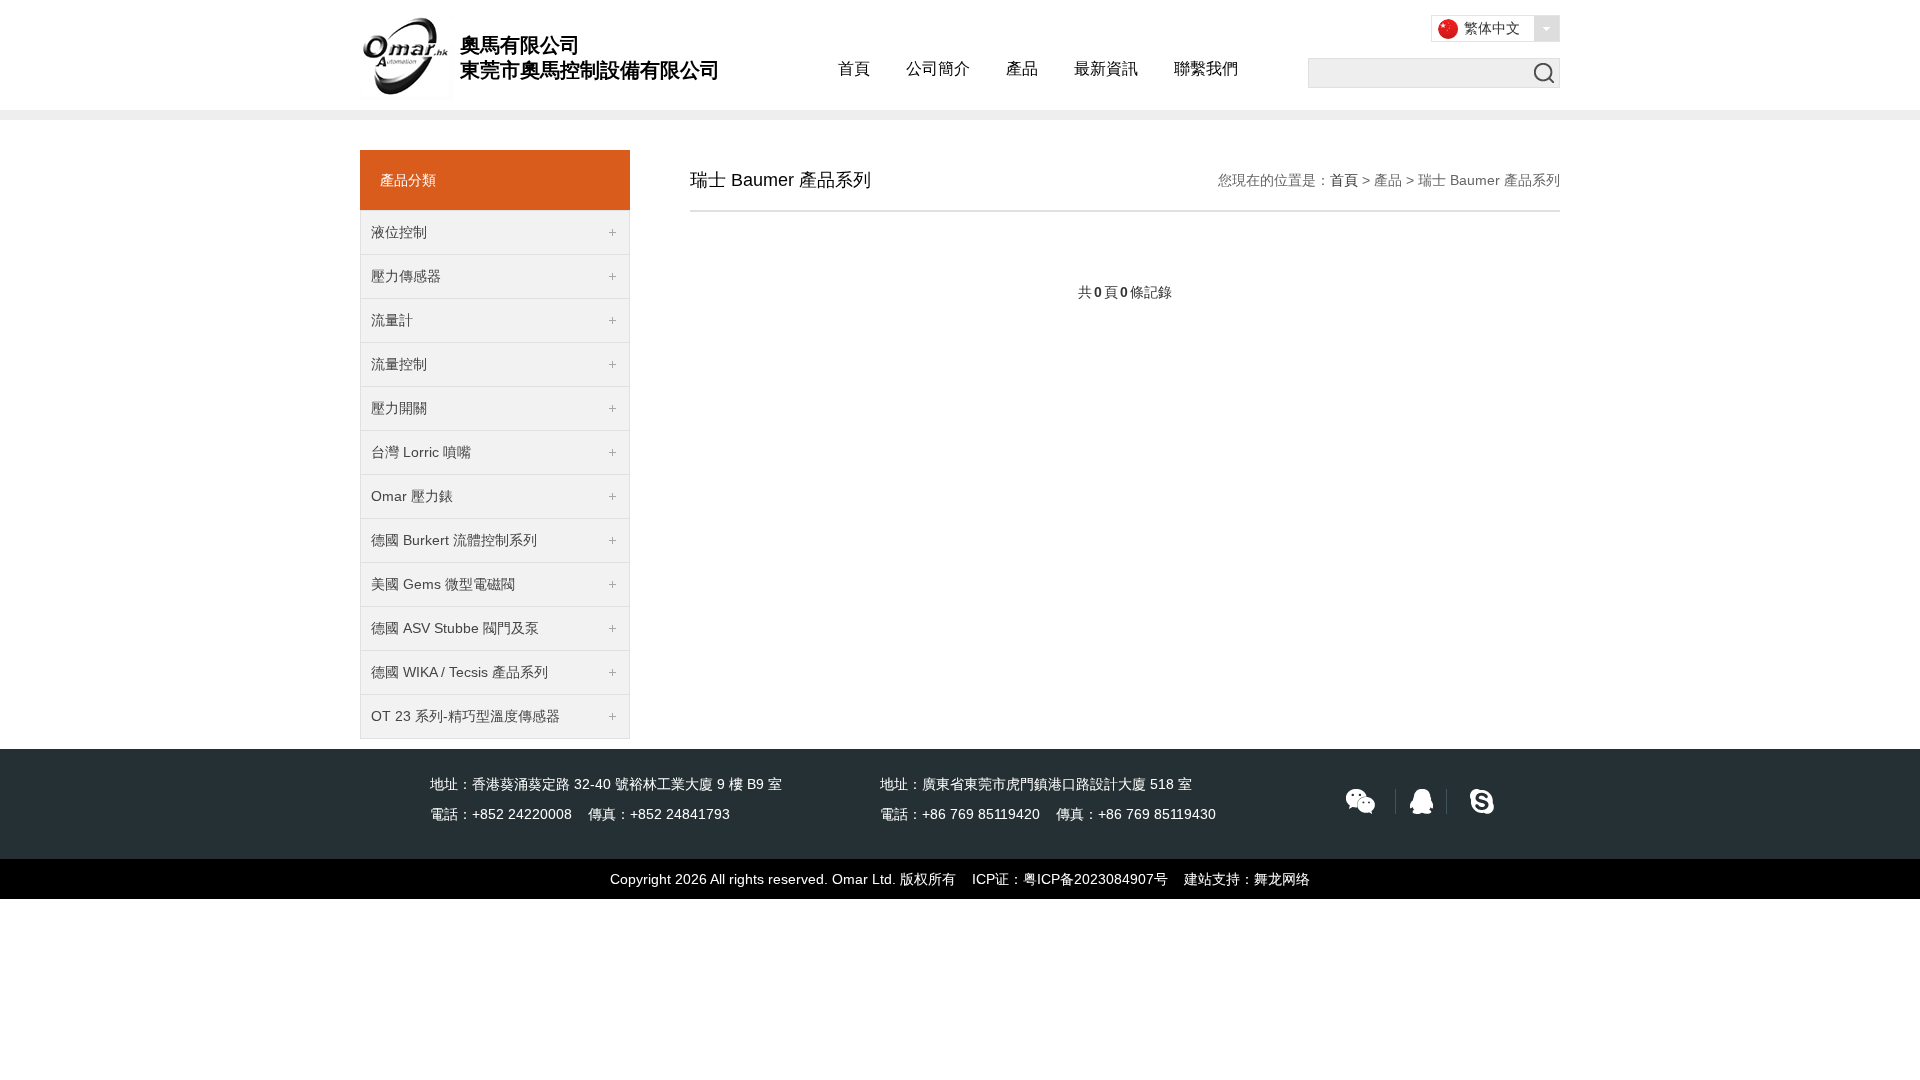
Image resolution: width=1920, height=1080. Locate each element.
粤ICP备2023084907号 (1095, 879)
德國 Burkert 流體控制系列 (454, 540)
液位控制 (399, 232)
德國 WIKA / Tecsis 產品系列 (459, 672)
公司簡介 (938, 68)
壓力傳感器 (406, 276)
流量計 (392, 320)
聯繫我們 (1206, 68)
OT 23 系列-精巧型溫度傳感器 (465, 716)
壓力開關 (399, 408)
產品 (1022, 68)
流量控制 (399, 364)
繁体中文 (1492, 28)
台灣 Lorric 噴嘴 (421, 452)
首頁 (854, 68)
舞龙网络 (1282, 879)
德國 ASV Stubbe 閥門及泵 (455, 628)
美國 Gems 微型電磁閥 (443, 584)
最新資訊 (1106, 68)
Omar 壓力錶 (412, 496)
